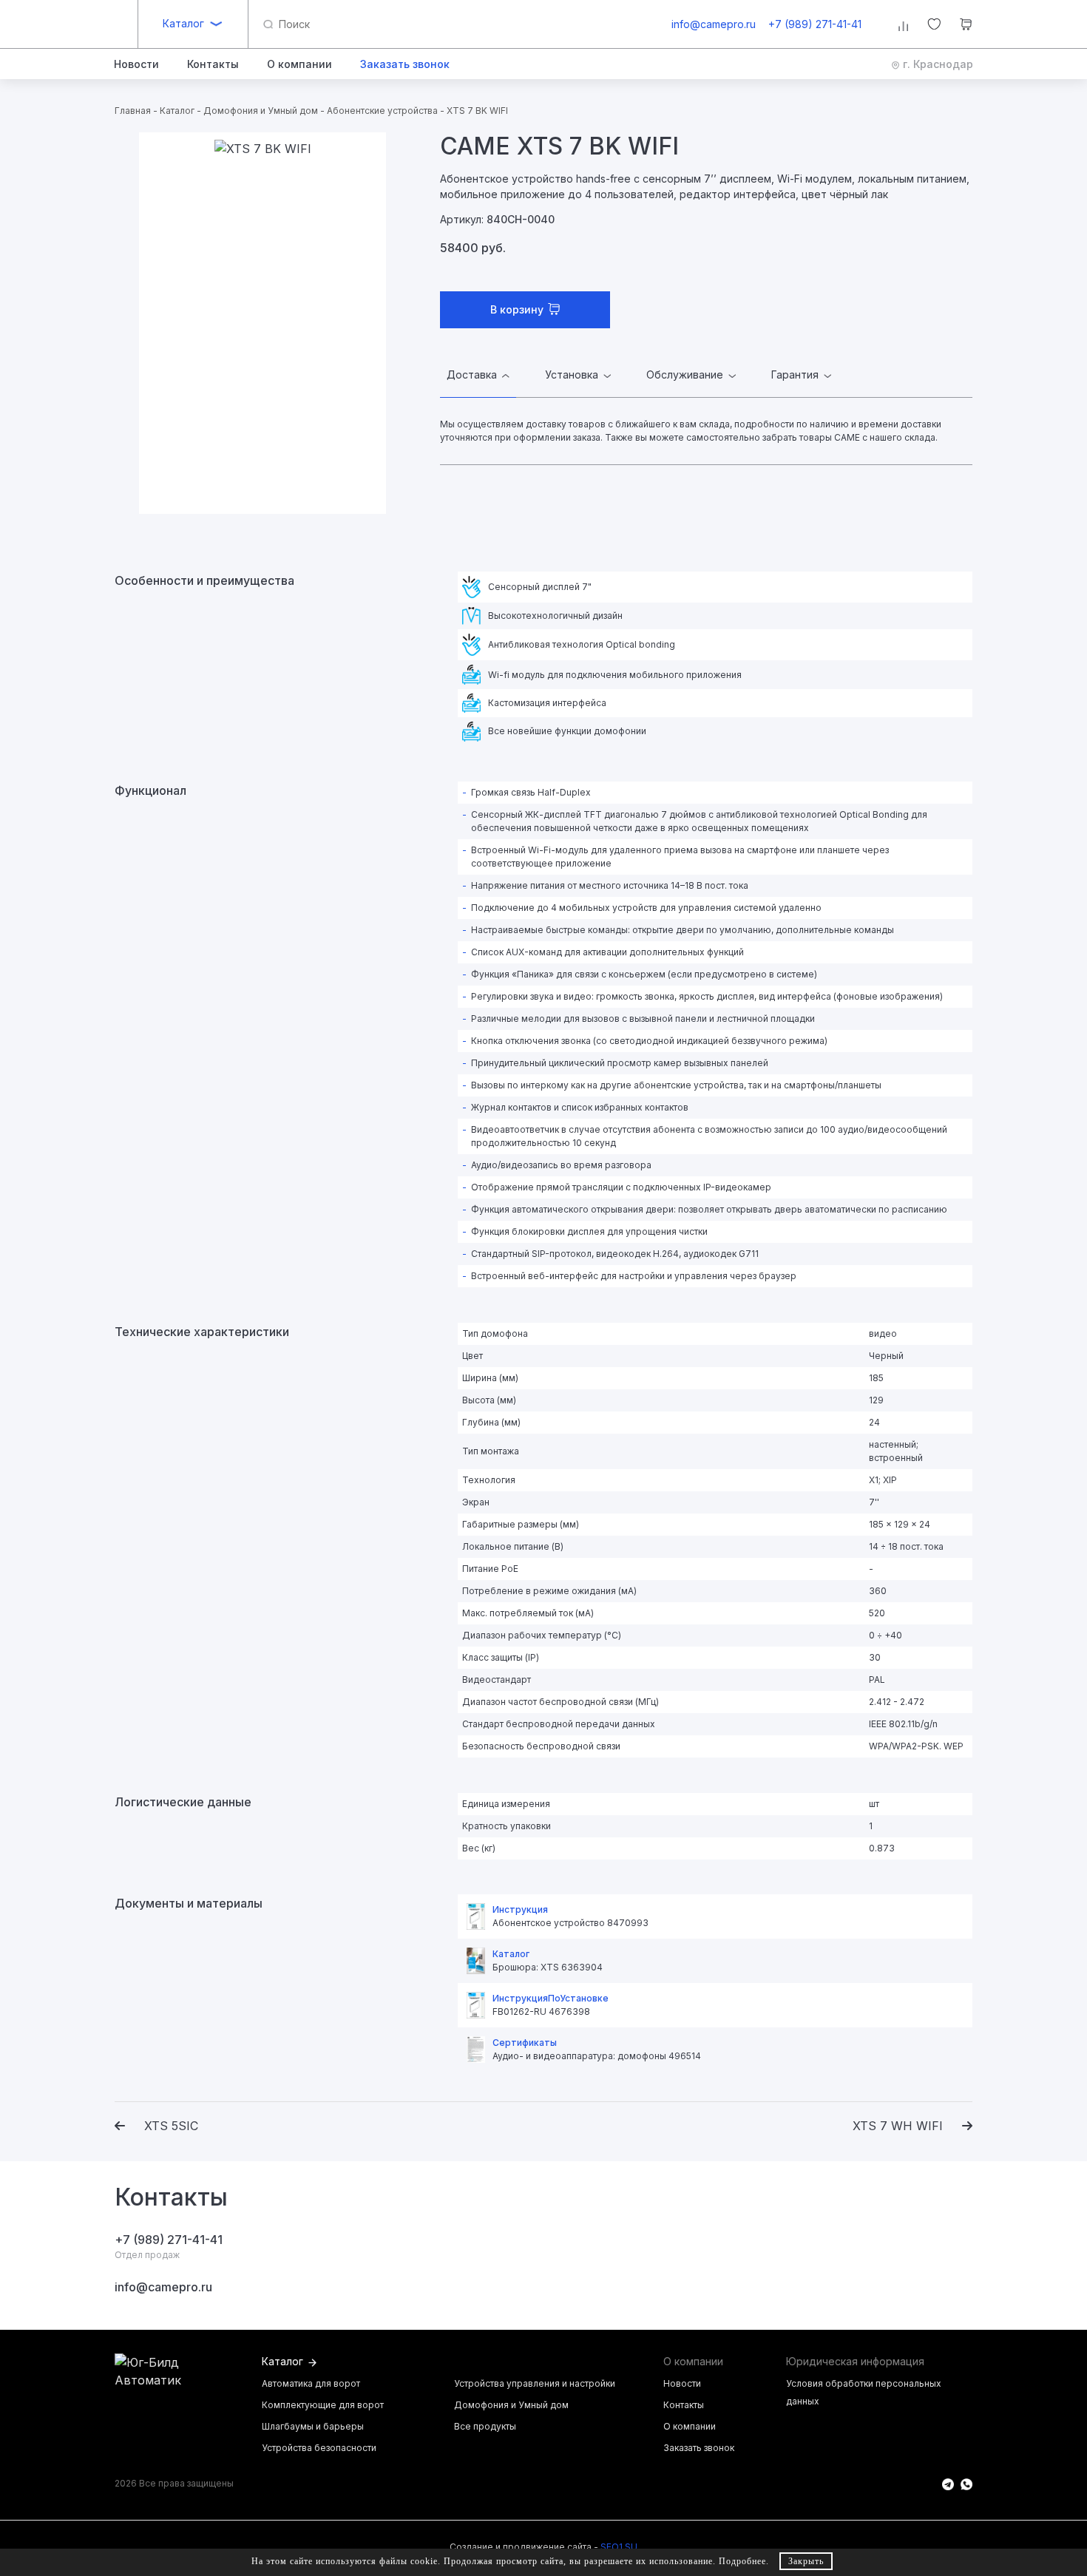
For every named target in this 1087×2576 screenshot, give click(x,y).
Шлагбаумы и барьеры (313, 2426)
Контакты (684, 2405)
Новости (682, 2383)
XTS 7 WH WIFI (898, 2126)
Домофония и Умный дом (511, 2405)
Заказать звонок (699, 2448)
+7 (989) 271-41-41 (815, 24)
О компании (690, 2426)
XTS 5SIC (171, 2126)
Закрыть (806, 2561)
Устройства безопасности (319, 2448)
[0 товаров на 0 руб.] (966, 26)
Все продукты (485, 2426)
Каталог (183, 23)
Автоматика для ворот (311, 2383)
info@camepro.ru (714, 24)
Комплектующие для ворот (323, 2405)
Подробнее (742, 2561)
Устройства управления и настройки (535, 2383)
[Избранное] (934, 26)
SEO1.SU (619, 2547)
